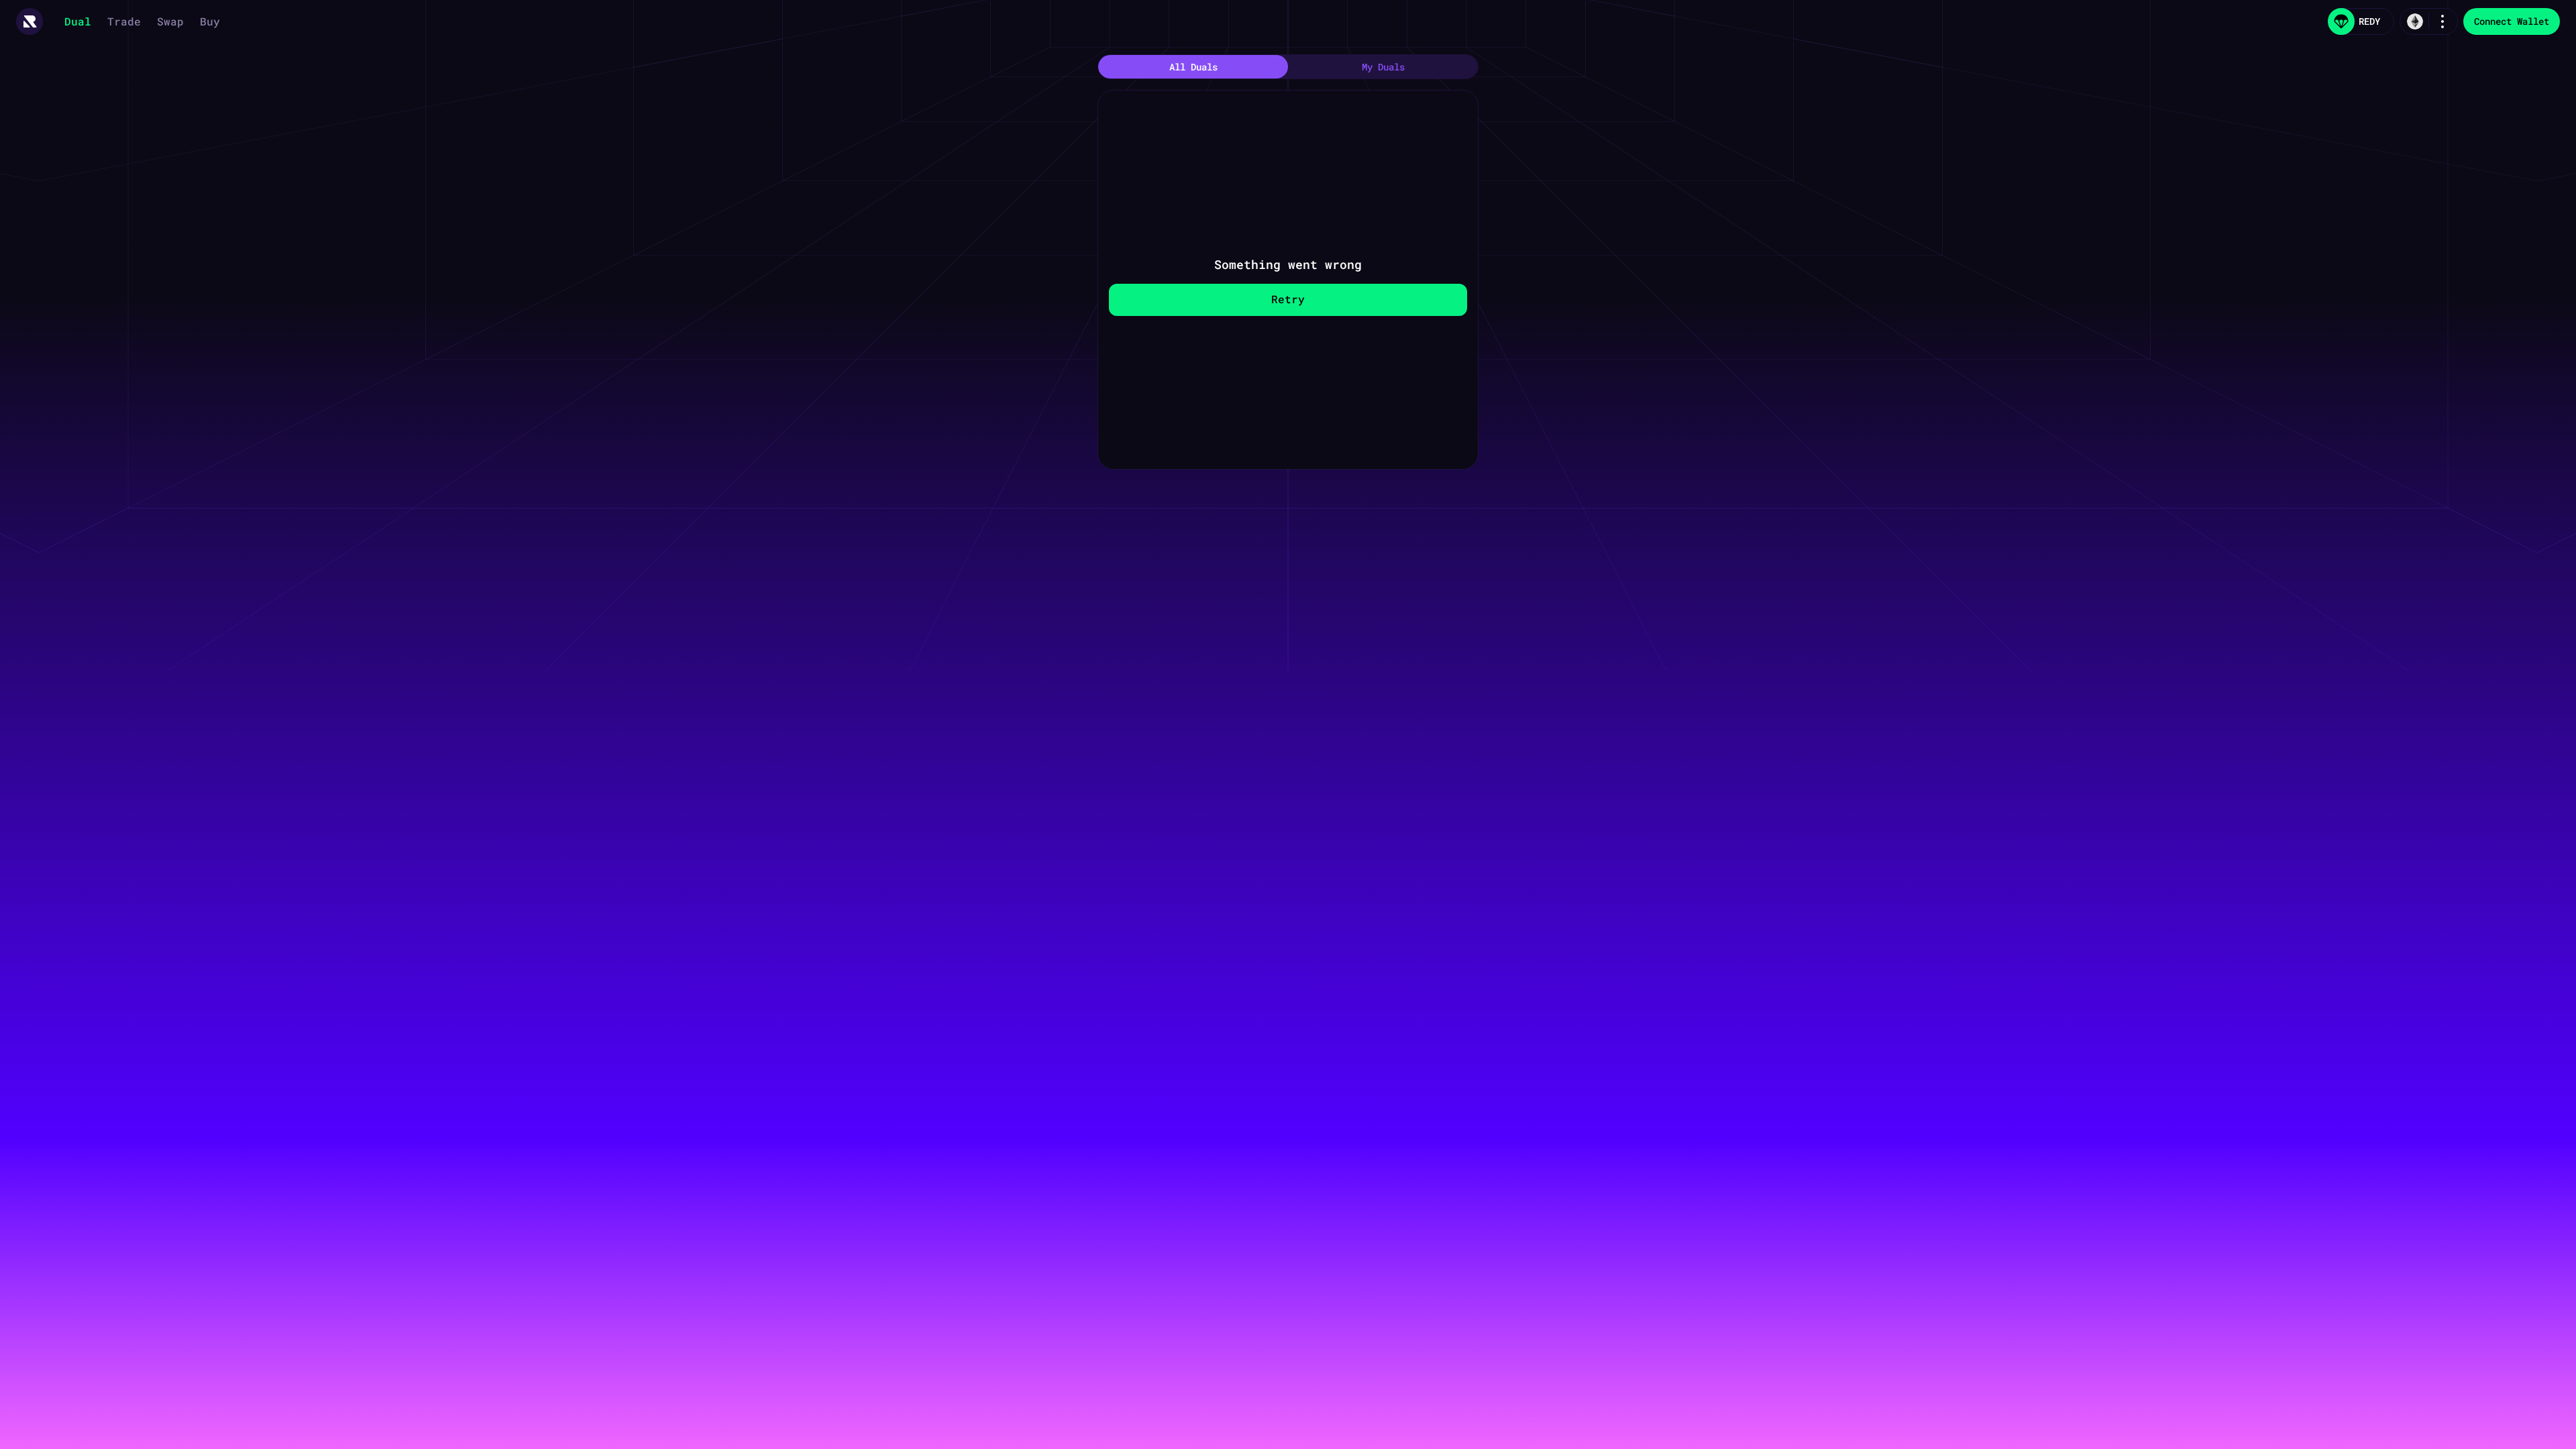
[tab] (1193, 67)
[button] (30, 21)
